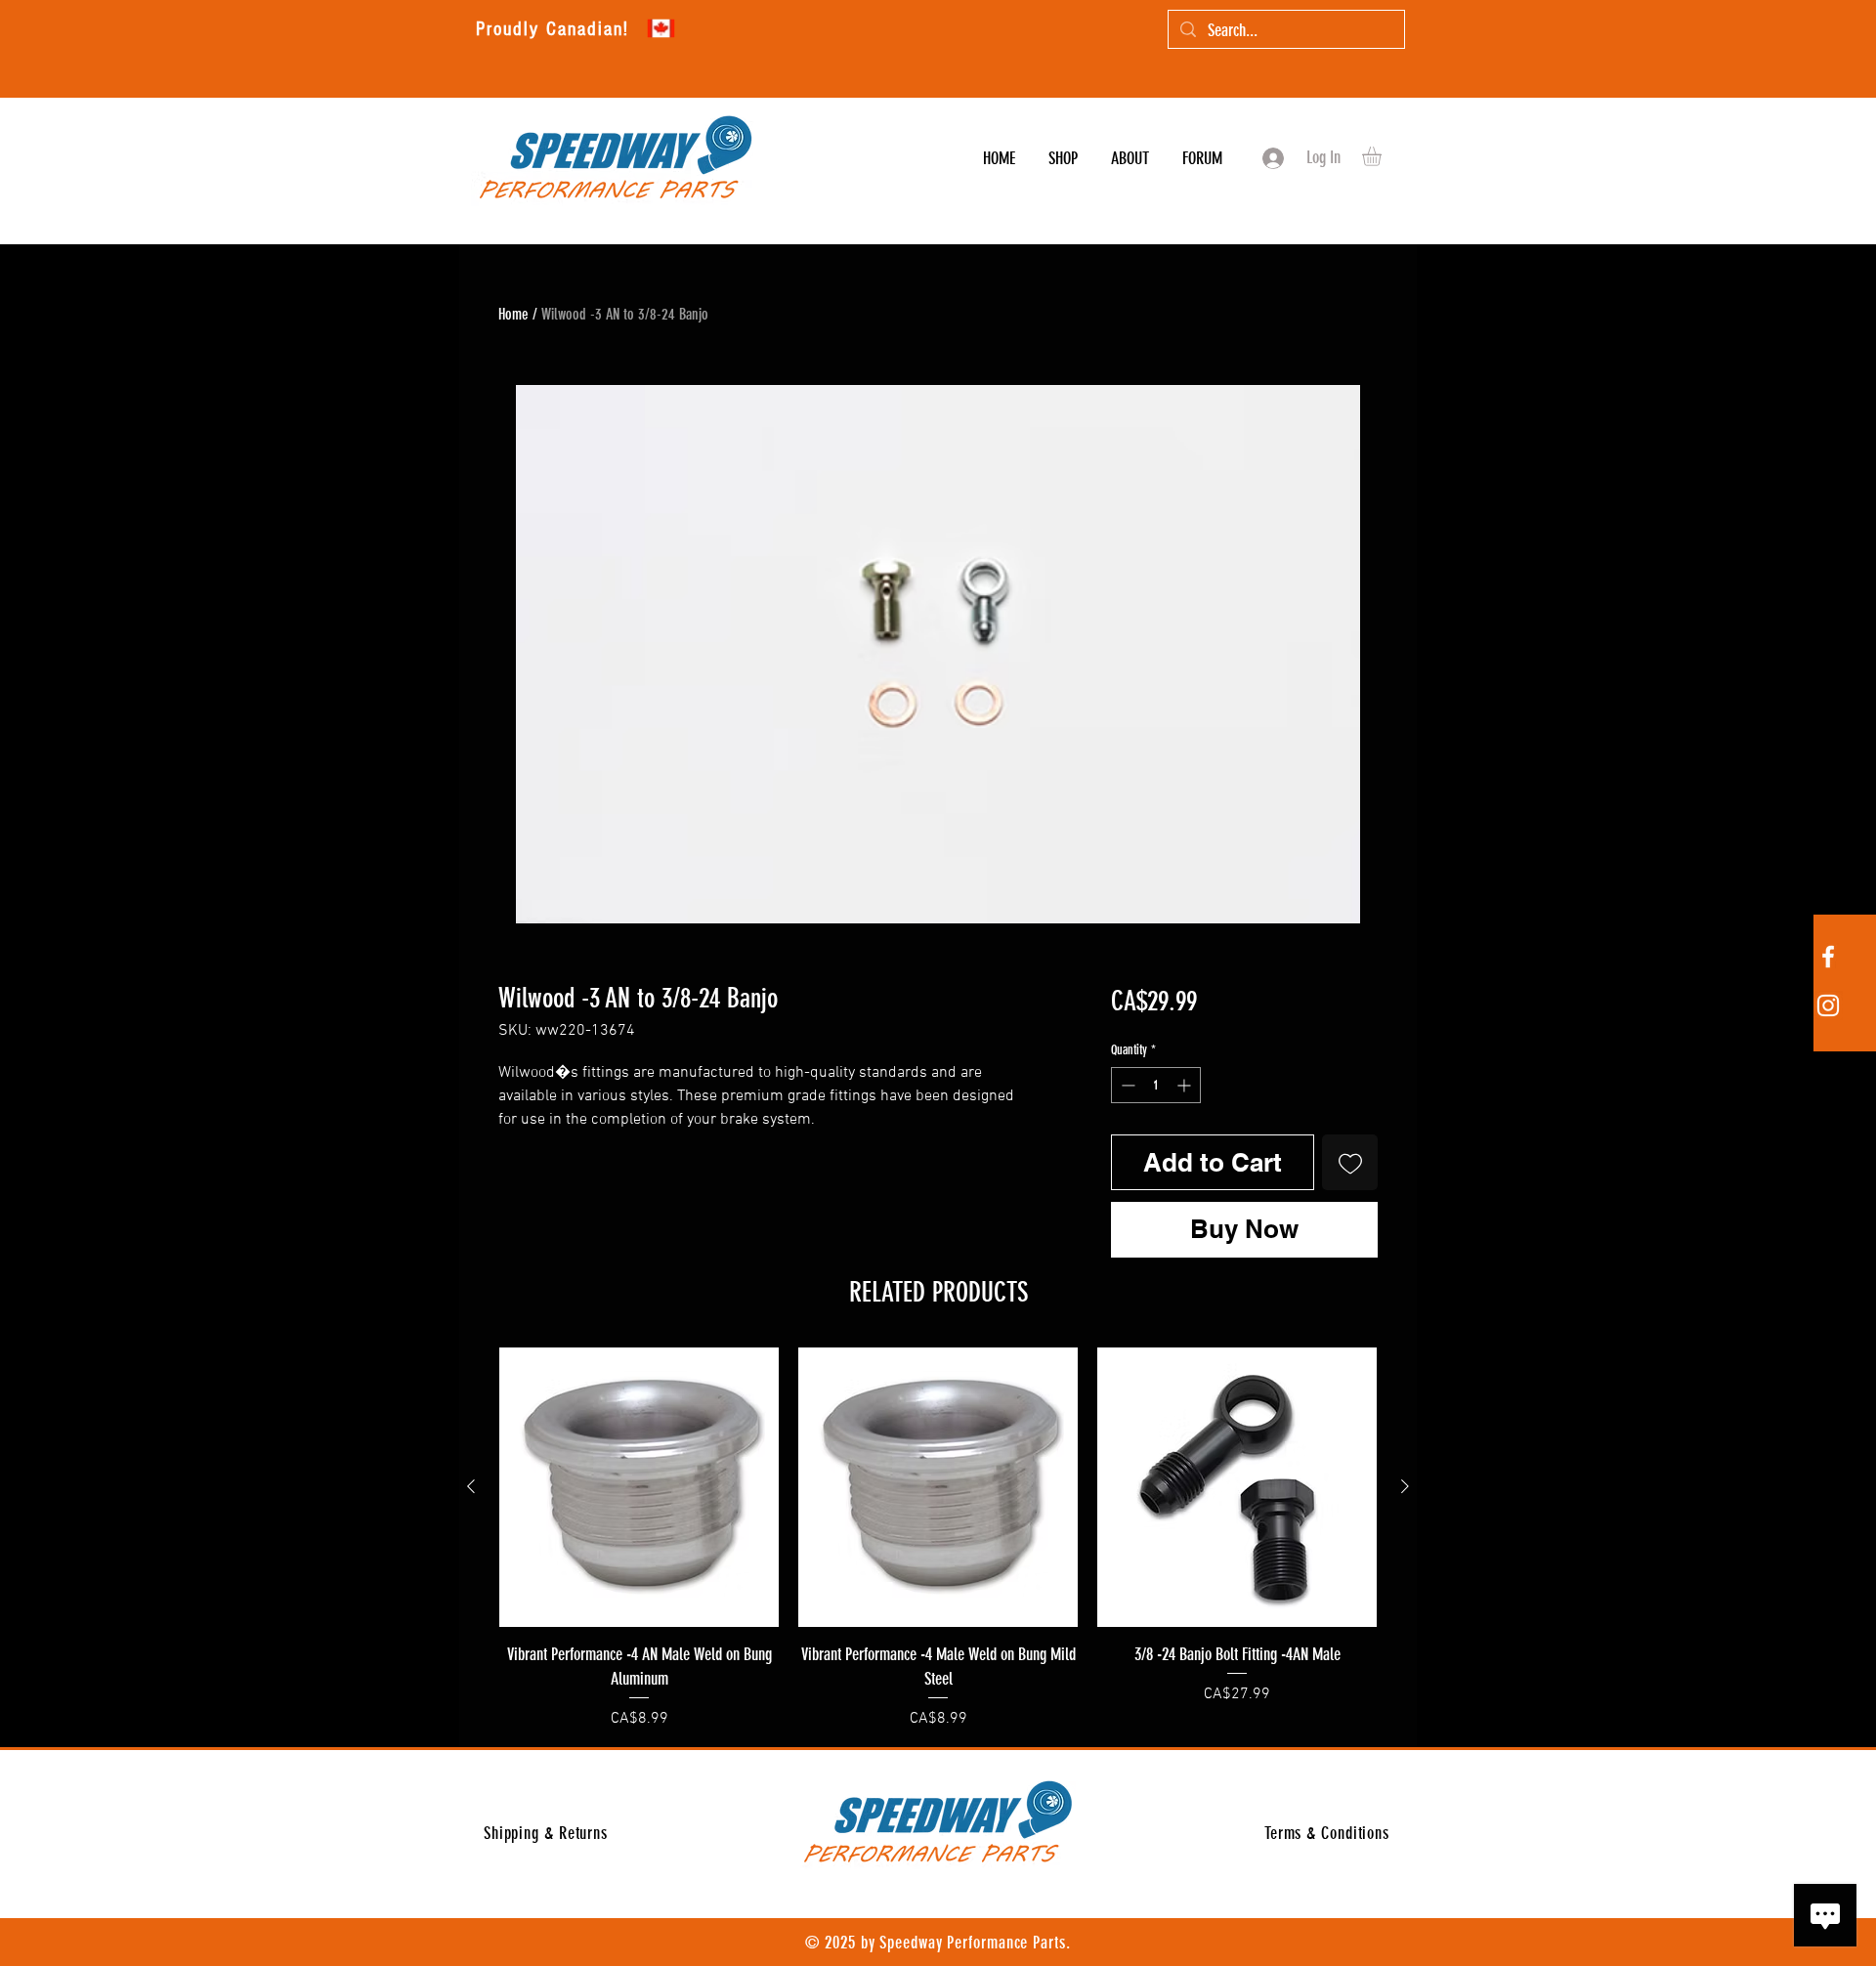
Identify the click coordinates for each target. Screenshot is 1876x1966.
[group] (938, 1539)
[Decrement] (1126, 1085)
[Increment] (1186, 1085)
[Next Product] (1405, 1486)
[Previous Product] (471, 1486)
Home (513, 314)
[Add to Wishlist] (1350, 1162)
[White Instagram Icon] (1828, 1005)
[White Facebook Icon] (1828, 957)
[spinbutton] (1156, 1085)
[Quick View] (639, 1487)
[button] (1383, 156)
